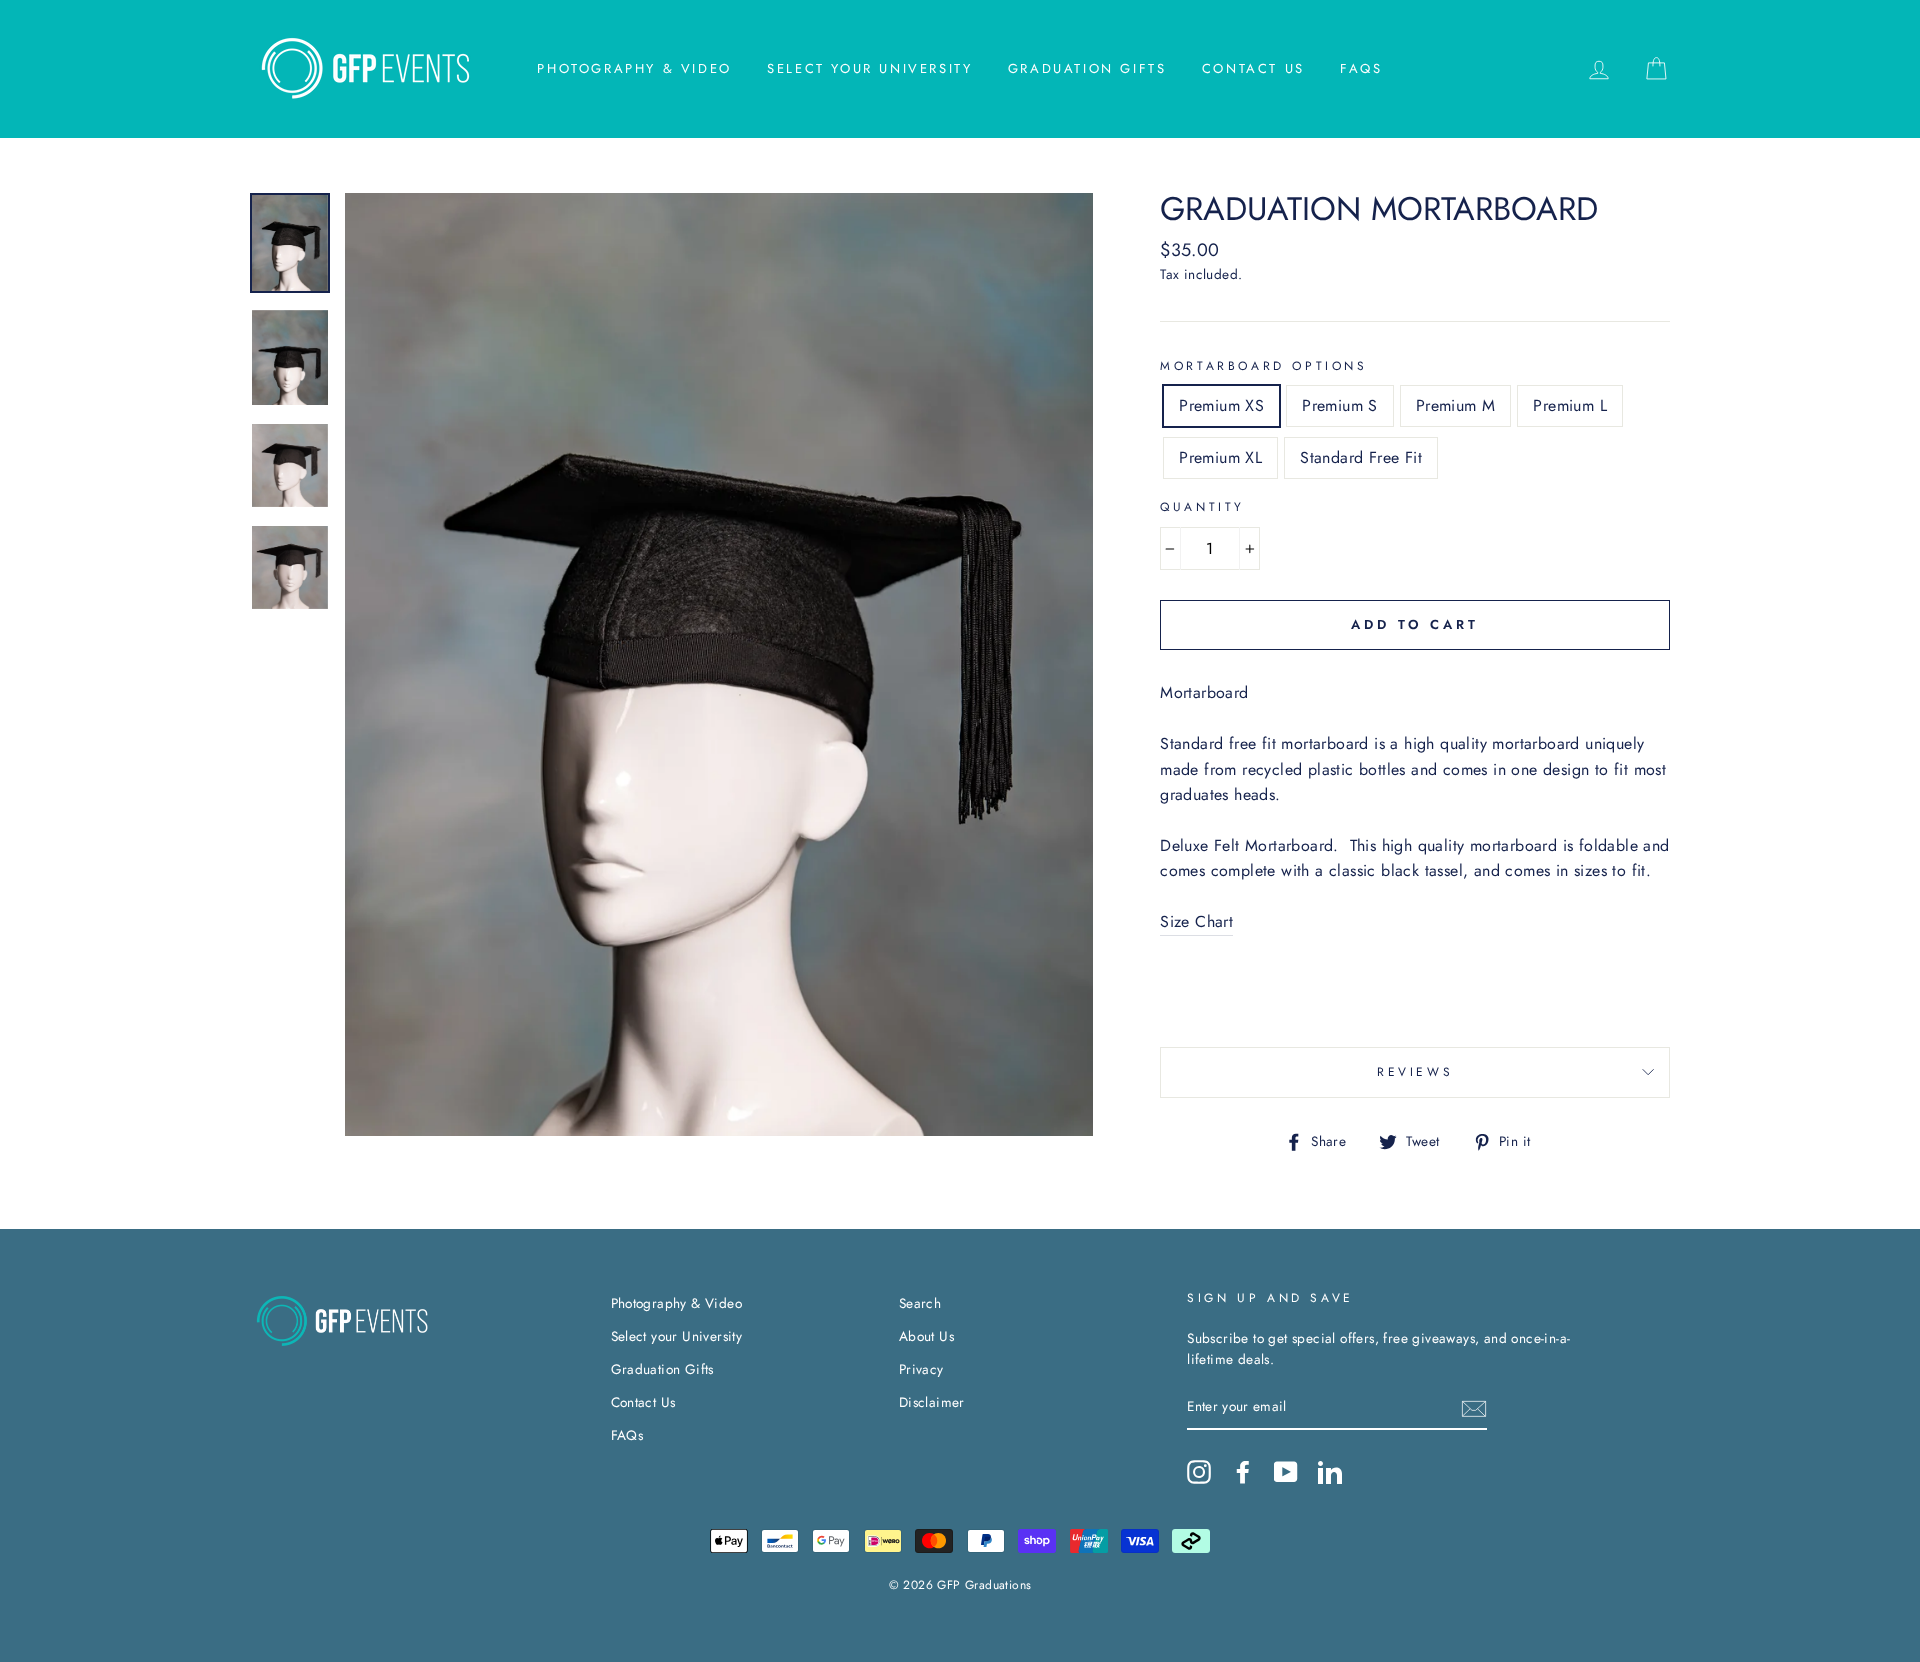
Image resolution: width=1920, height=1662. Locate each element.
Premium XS (1221, 405)
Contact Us (1253, 68)
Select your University (869, 68)
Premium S (1340, 405)
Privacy (921, 1369)
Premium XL (1220, 457)
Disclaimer (932, 1402)
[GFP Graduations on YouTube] (1286, 1472)
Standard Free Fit (1361, 457)
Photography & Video (634, 68)
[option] (719, 664)
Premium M (1456, 405)
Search (920, 1303)
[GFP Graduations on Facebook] (1243, 1472)
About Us (926, 1336)
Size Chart (1196, 921)
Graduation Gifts (1087, 68)
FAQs (1361, 68)
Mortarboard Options (1263, 366)
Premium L (1570, 405)
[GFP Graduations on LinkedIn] (1330, 1472)
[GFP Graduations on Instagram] (1199, 1472)
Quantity (1202, 507)
